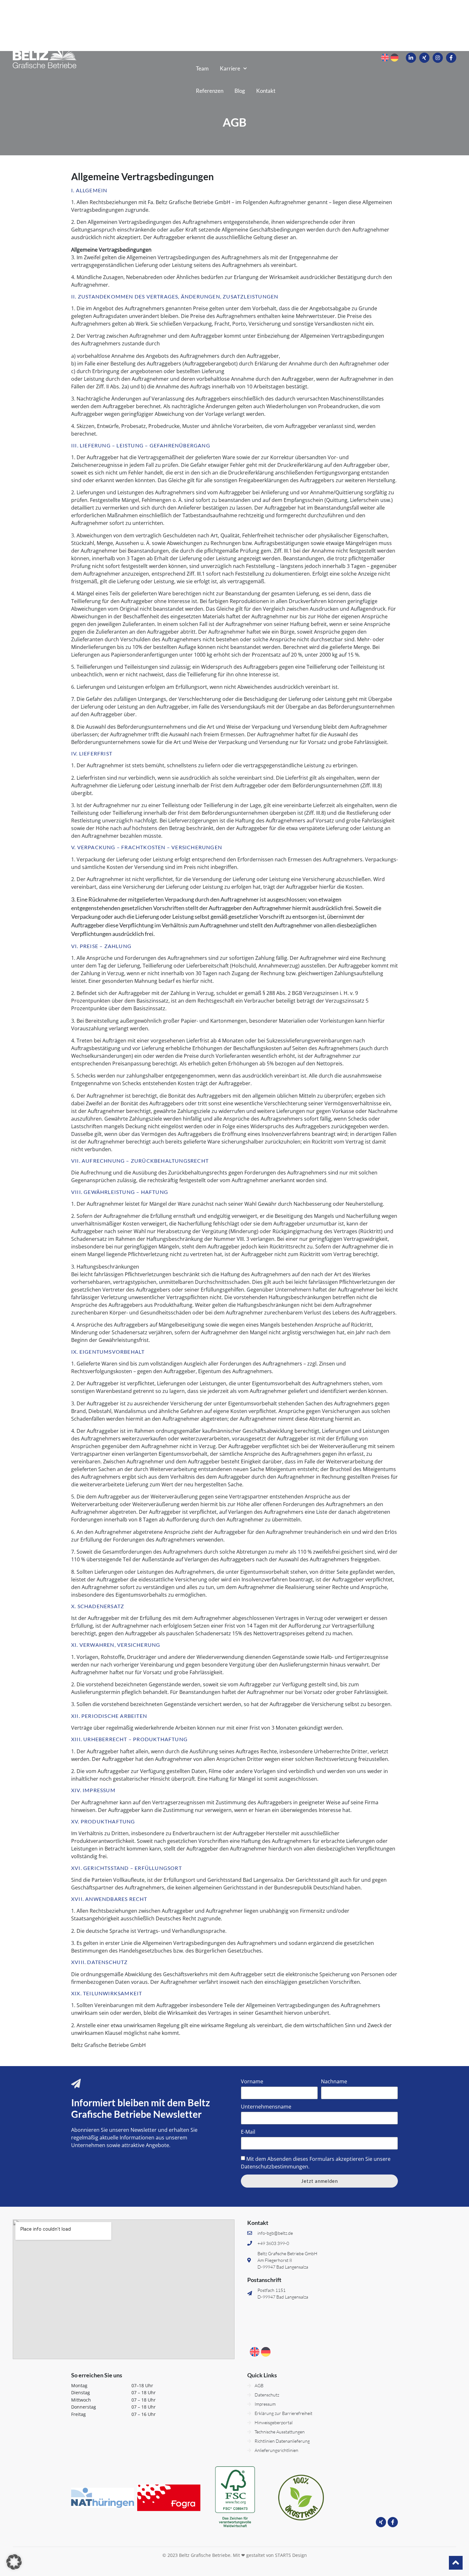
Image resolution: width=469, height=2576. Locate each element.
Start (196, 24)
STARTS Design (291, 2555)
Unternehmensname (266, 2107)
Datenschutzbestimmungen (275, 2167)
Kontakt (266, 91)
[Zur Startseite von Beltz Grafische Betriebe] (45, 57)
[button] (14, 2562)
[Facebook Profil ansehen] (451, 58)
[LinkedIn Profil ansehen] (411, 58)
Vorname (252, 2082)
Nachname (334, 2082)
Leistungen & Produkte (240, 24)
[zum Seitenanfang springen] (456, 2562)
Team (202, 68)
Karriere (230, 68)
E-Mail (248, 2132)
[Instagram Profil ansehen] (438, 58)
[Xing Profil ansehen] (424, 58)
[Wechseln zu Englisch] (385, 58)
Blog (240, 91)
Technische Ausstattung (223, 46)
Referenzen (210, 91)
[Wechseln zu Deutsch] (395, 58)
